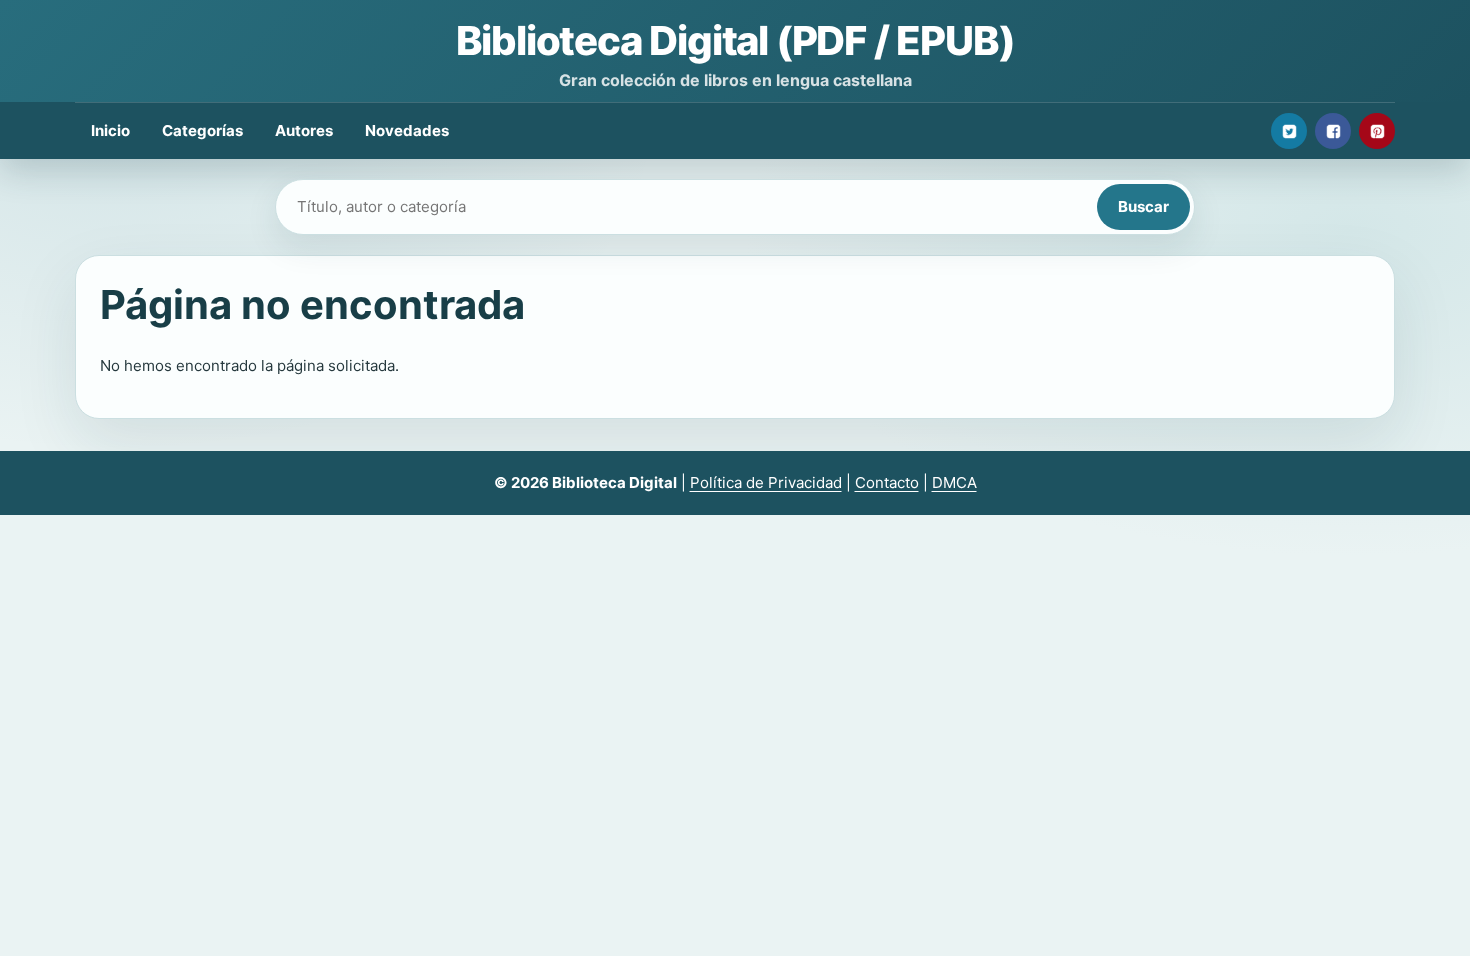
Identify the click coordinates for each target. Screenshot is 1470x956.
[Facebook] (1333, 131)
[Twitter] (1289, 131)
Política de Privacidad (766, 482)
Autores (304, 130)
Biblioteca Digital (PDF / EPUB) (735, 40)
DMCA (954, 482)
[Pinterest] (1377, 131)
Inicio (110, 130)
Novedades (407, 130)
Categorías (202, 130)
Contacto (887, 482)
